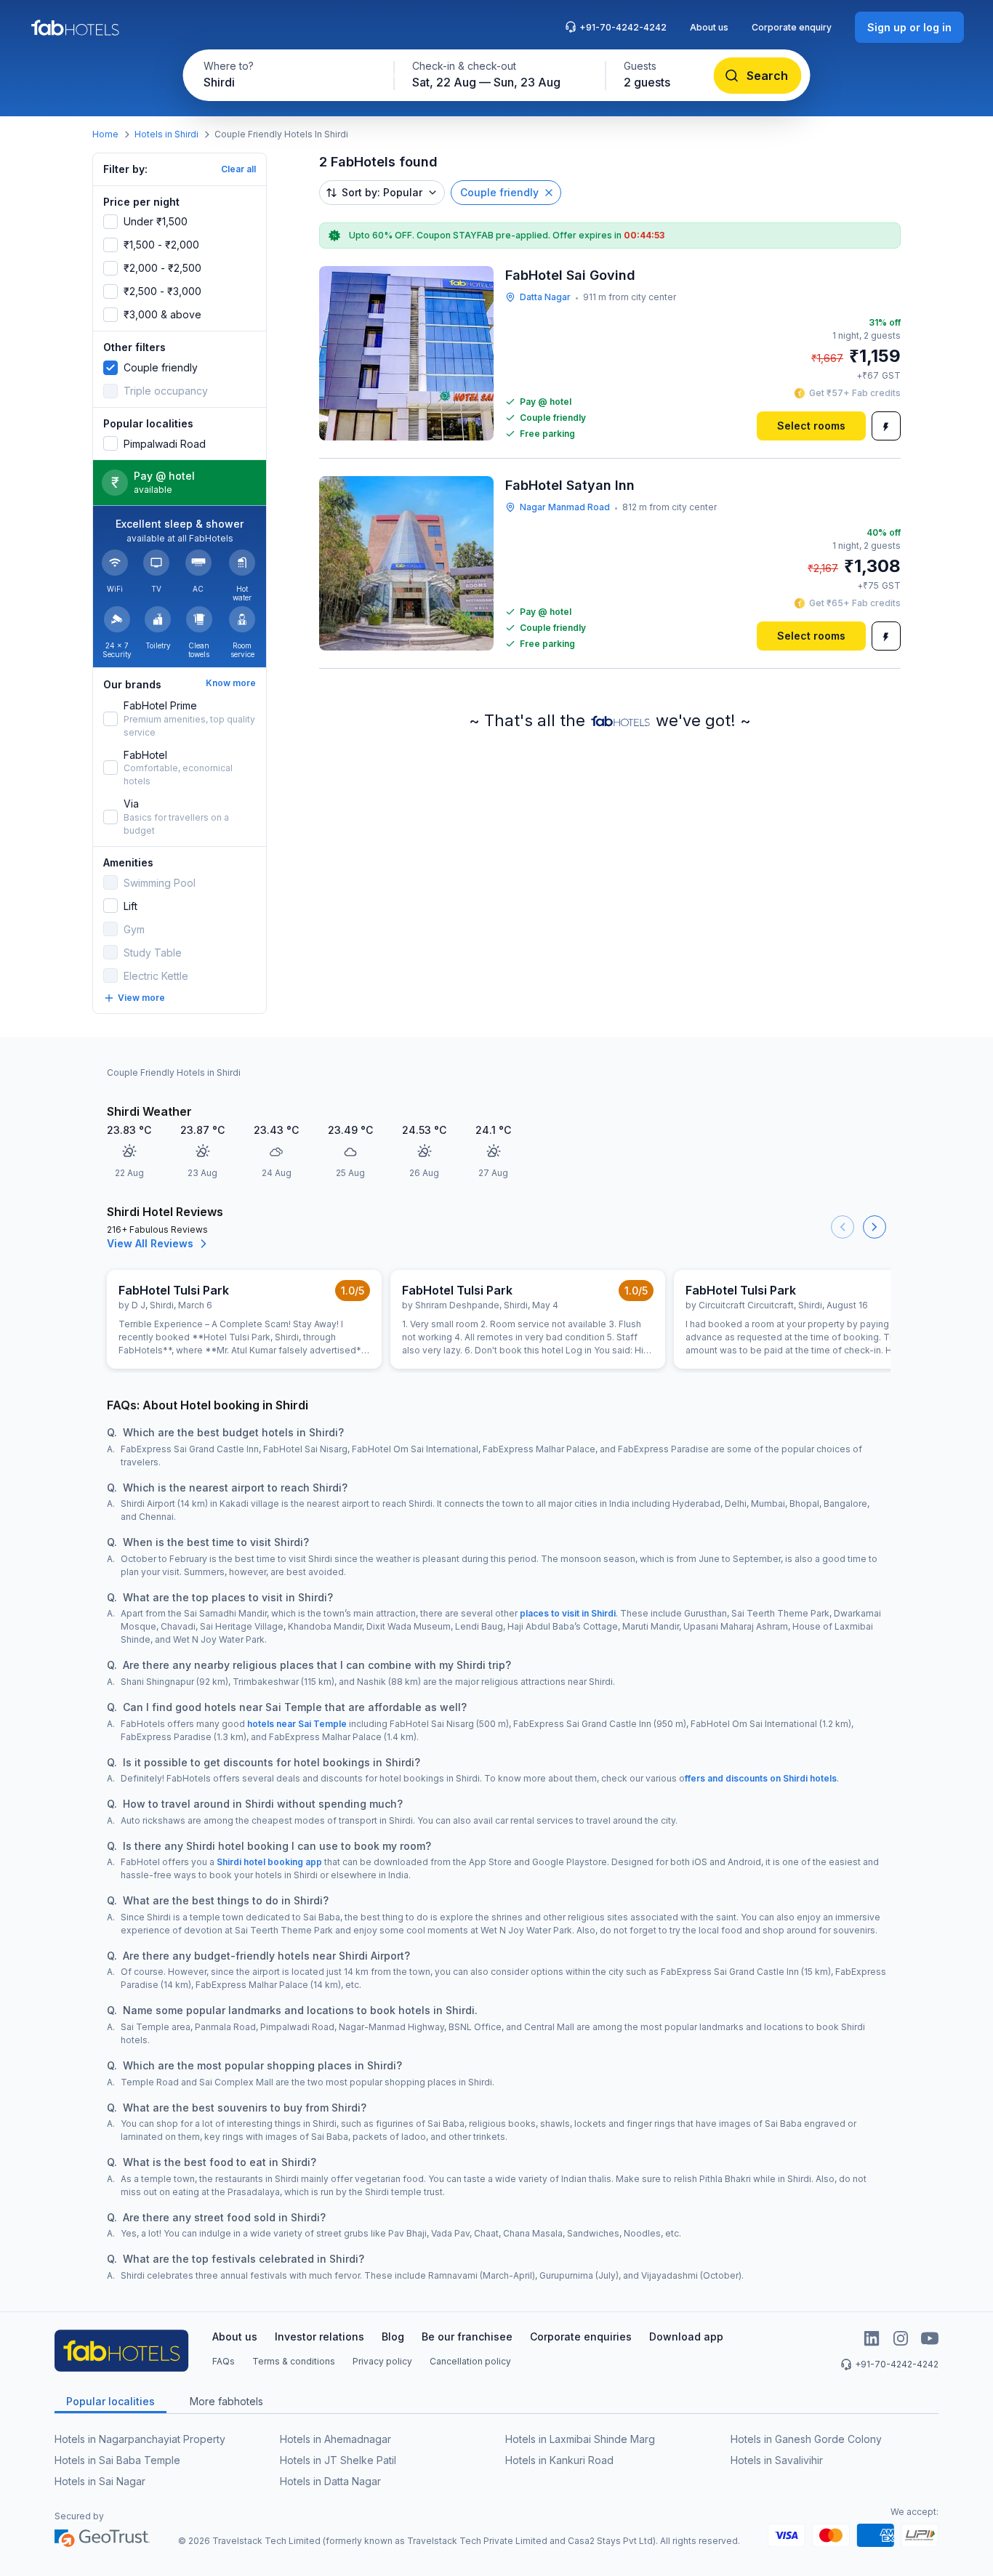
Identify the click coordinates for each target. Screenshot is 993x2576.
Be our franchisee (467, 2336)
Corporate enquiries (581, 2336)
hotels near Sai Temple (297, 1724)
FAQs (224, 2361)
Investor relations (319, 2336)
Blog (393, 2336)
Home (105, 134)
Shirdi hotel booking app (269, 1862)
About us (709, 27)
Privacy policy (382, 2361)
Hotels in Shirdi (166, 134)
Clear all (238, 169)
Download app (686, 2336)
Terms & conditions (294, 2361)
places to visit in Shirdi (568, 1613)
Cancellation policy (470, 2361)
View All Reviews (150, 1243)
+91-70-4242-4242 (623, 27)
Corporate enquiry (792, 27)
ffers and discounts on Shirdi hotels (761, 1778)
